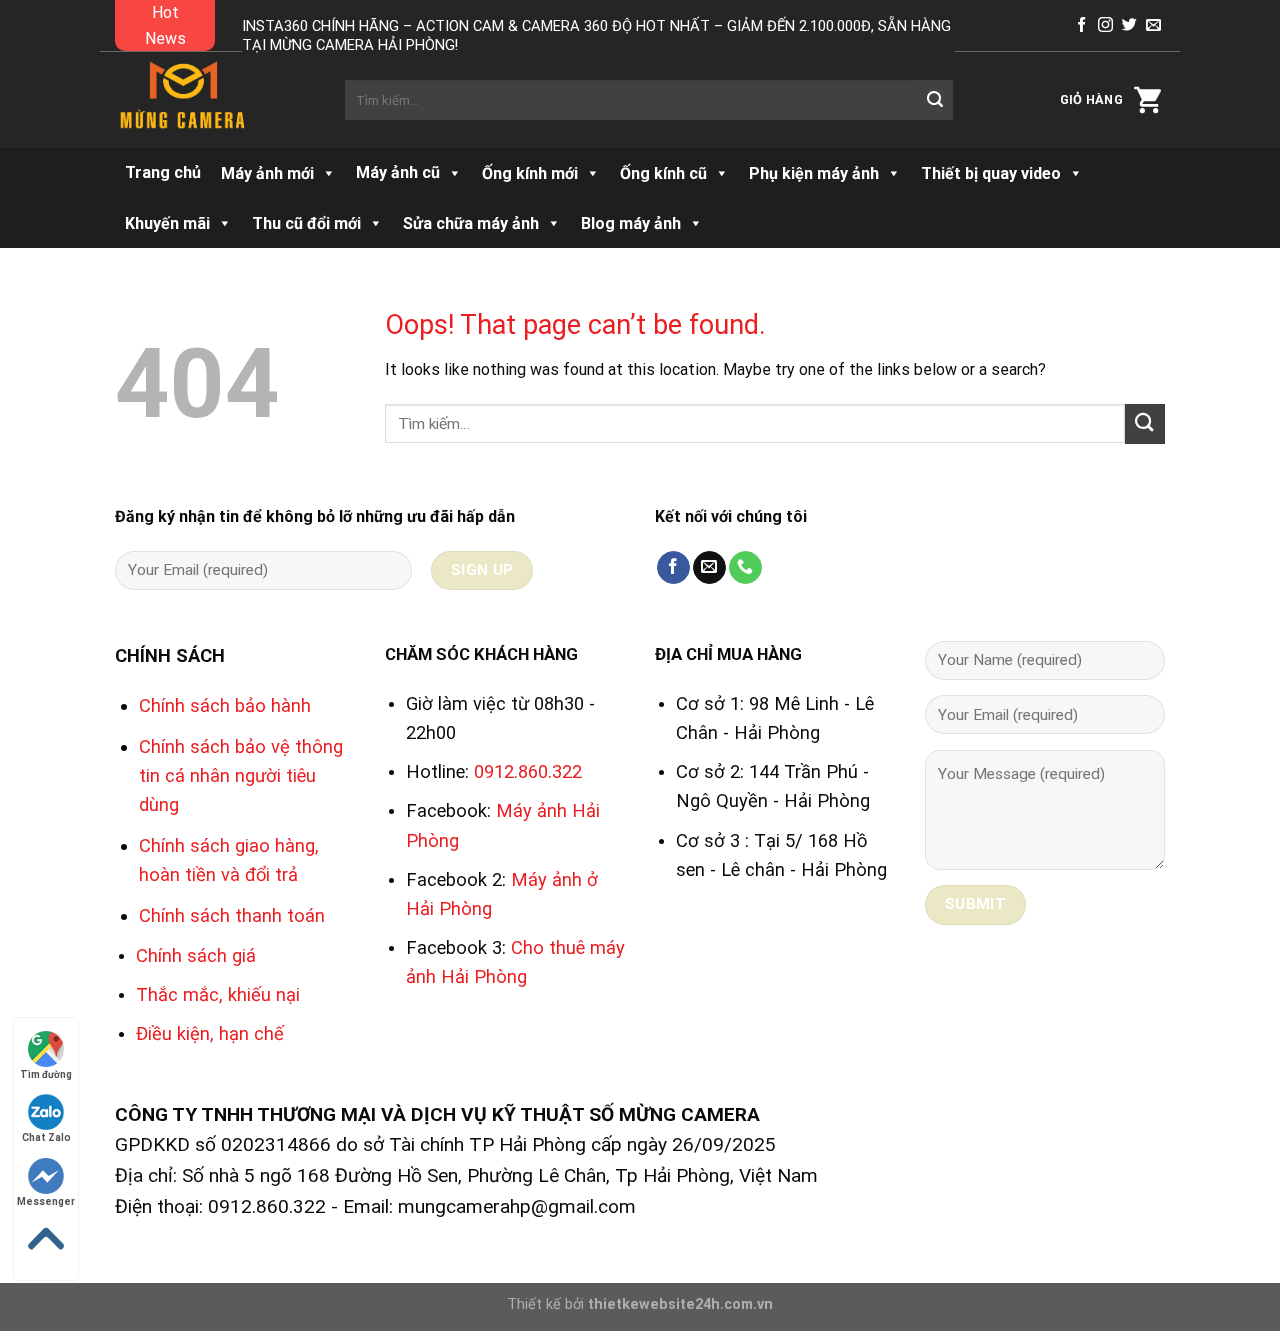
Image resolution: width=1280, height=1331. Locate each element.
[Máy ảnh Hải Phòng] (215, 100)
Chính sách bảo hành (225, 705)
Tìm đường (46, 1074)
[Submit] (935, 100)
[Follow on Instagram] (1105, 25)
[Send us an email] (1153, 25)
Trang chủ (163, 172)
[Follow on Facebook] (1081, 25)
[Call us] (745, 568)
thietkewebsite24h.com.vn (680, 1304)
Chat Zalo (46, 1137)
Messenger (46, 1201)
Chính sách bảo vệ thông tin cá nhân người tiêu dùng (241, 776)
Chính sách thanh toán (232, 915)
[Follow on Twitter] (1129, 25)
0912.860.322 (528, 771)
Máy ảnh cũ (398, 172)
